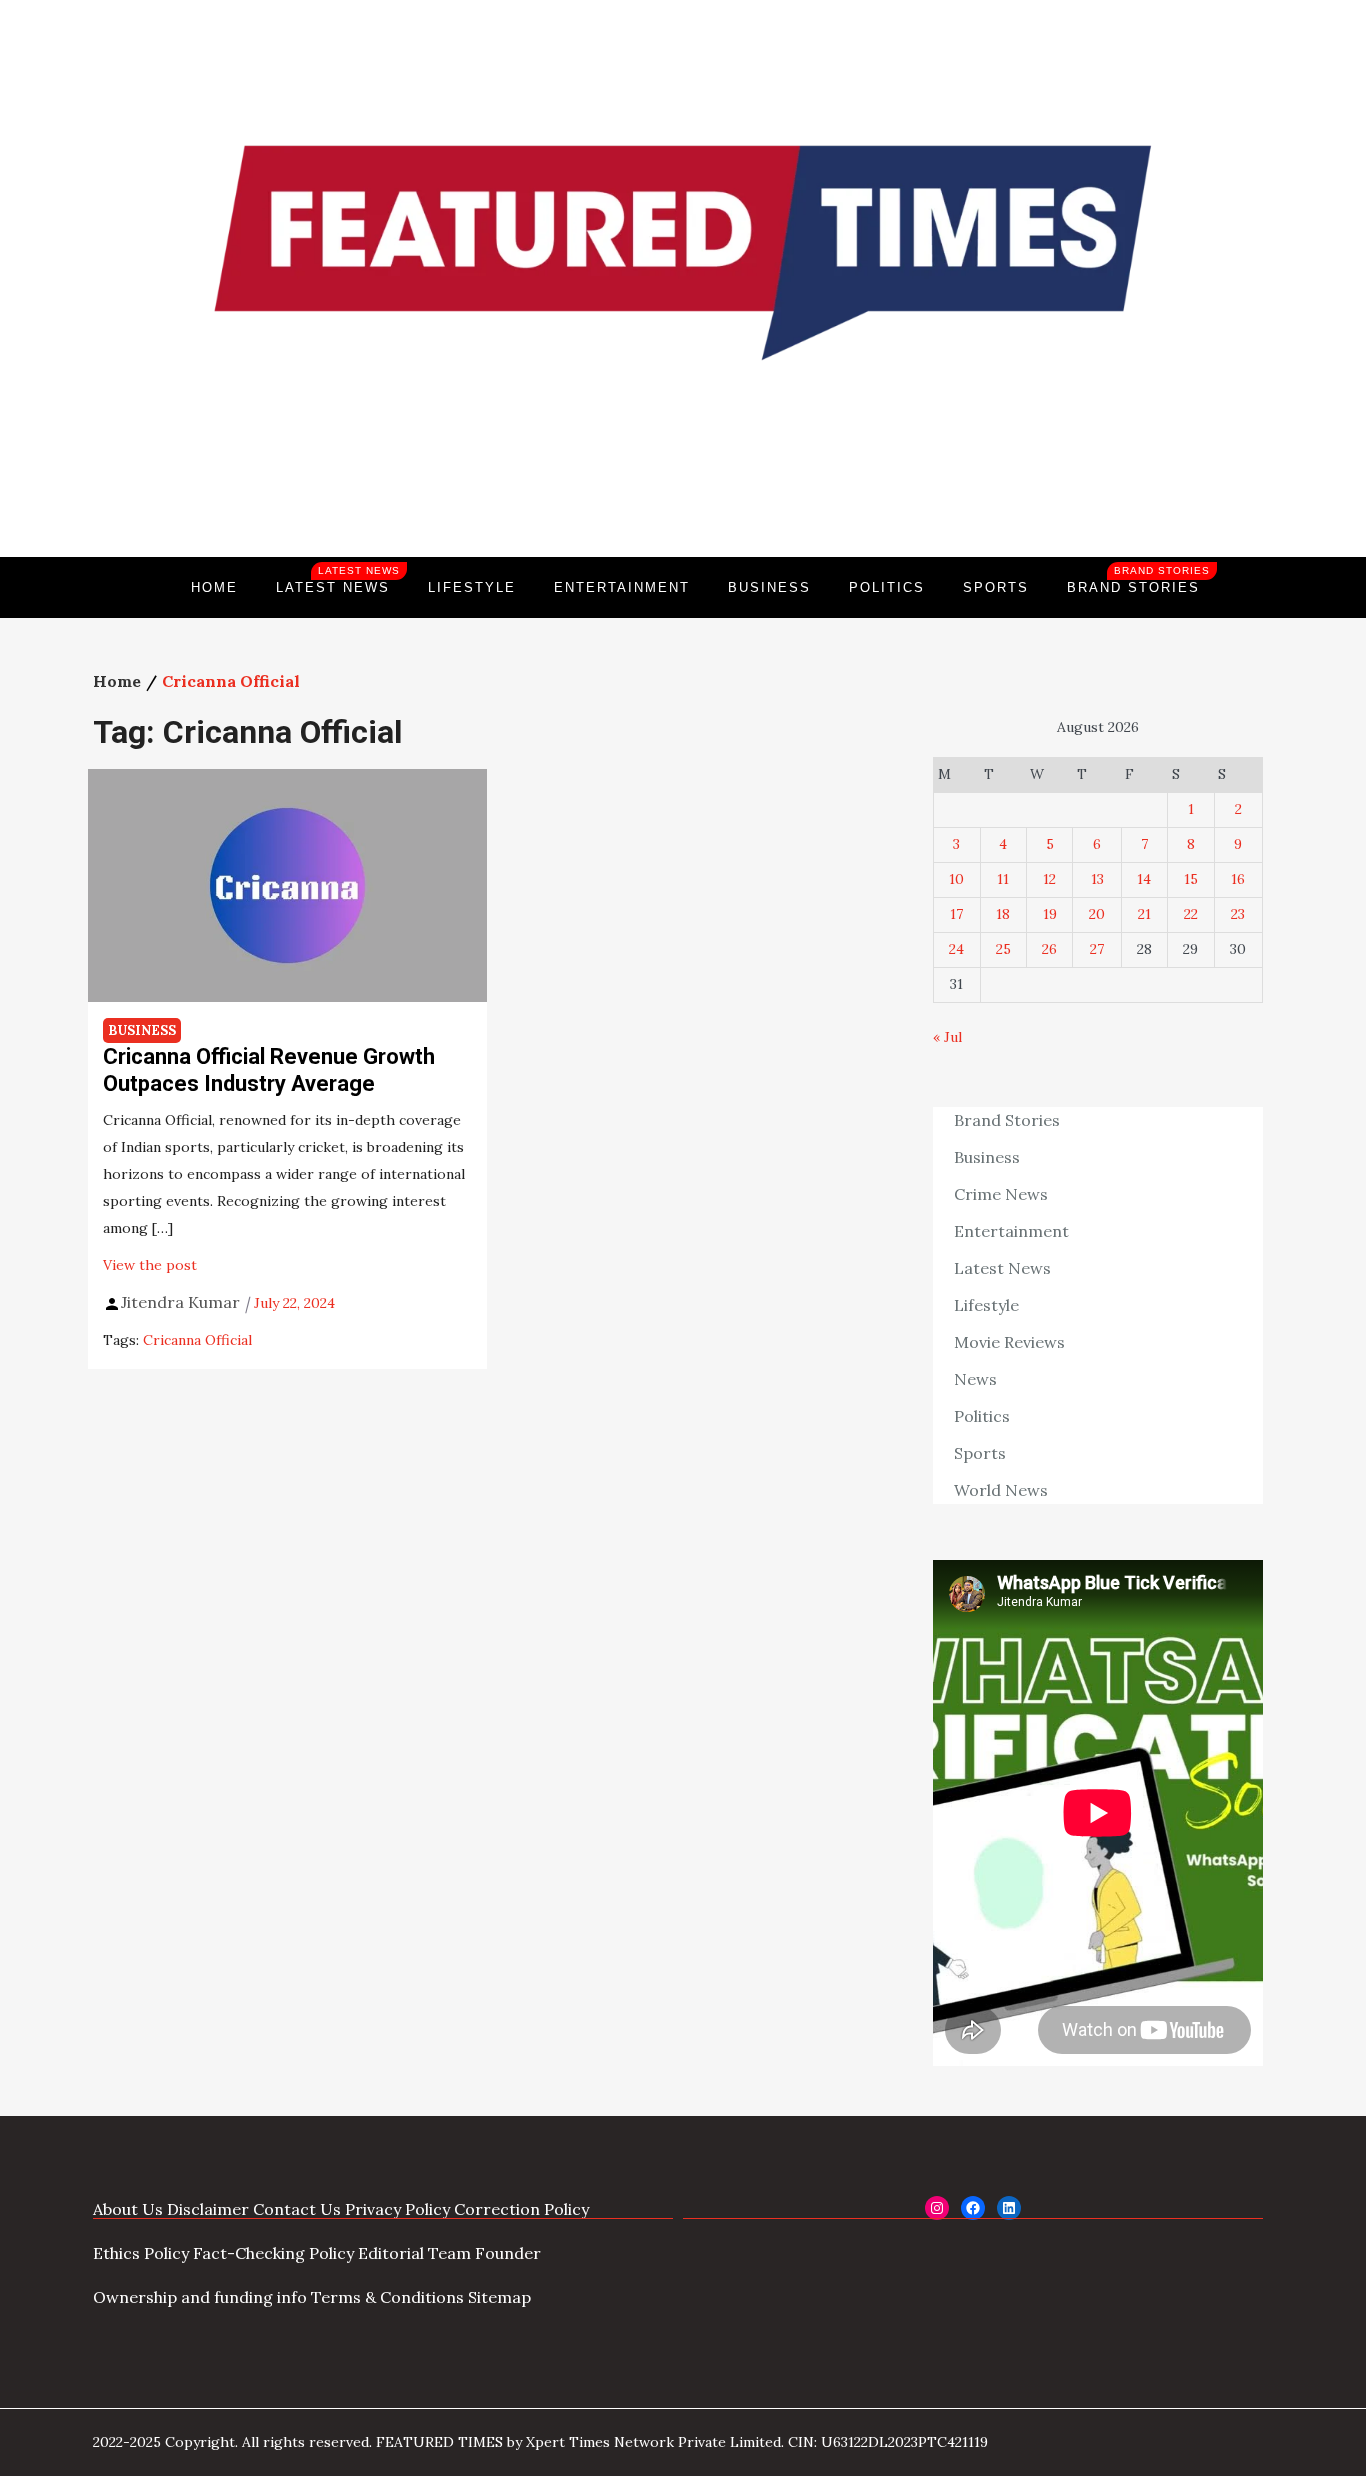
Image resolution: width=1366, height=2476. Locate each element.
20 (1097, 914)
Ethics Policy (141, 2253)
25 (1003, 949)
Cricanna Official (197, 1340)
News (975, 1379)
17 (956, 914)
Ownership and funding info (200, 2297)
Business (769, 587)
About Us (128, 2209)
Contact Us (297, 2209)
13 (1097, 879)
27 (1097, 949)
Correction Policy (521, 2209)
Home (214, 587)
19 (1050, 914)
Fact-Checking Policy (273, 2253)
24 (956, 949)
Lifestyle (472, 587)
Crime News (1001, 1194)
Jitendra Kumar (180, 1302)
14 (1144, 879)
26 (1049, 949)
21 (1144, 914)
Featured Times (683, 489)
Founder (508, 2253)
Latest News (338, 580)
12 (1049, 879)
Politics (887, 587)
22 (1191, 914)
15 (1191, 879)
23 (1238, 914)
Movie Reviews (1009, 1342)
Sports (996, 587)
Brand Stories (1138, 580)
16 (1238, 879)
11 (1003, 879)
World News (1001, 1490)
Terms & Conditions (387, 2297)
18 (1003, 914)
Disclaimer (208, 2209)
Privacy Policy (397, 2209)
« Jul (947, 1037)
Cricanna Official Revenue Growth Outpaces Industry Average (269, 1069)
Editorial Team (414, 2253)
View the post (150, 1265)
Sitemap (499, 2297)
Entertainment (622, 587)
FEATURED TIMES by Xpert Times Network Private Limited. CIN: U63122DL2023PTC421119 (682, 2442)
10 (956, 879)
